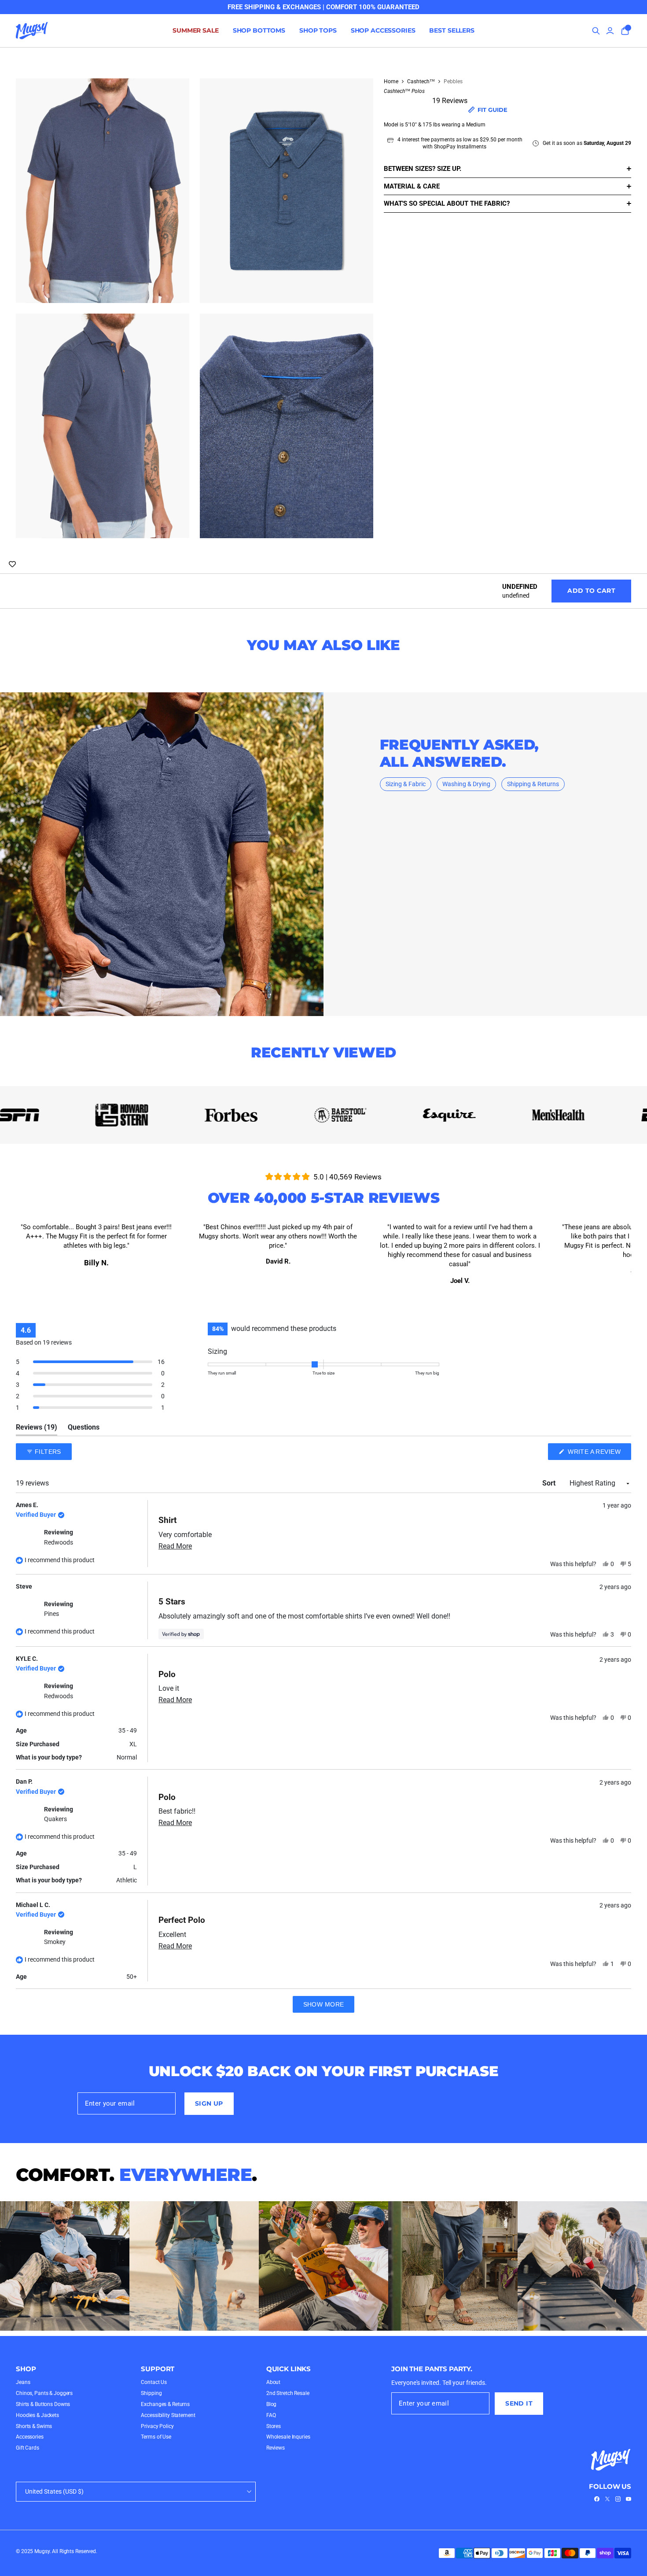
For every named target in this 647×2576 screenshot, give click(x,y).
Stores (274, 2426)
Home (391, 81)
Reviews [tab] (37, 1429)
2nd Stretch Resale (288, 2393)
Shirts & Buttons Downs (43, 2404)
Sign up (209, 2103)
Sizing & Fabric (406, 784)
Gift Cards (28, 2448)
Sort (550, 1483)
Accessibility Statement (168, 2415)
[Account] (610, 31)
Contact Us (154, 2382)
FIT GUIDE (493, 109)
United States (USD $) (54, 2491)
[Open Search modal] (596, 31)
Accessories (30, 2437)
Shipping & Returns (533, 784)
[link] (597, 2499)
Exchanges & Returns (165, 2404)
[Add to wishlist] (12, 565)
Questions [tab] (84, 1429)
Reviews (276, 2448)
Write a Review (599, 1454)
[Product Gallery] (195, 308)
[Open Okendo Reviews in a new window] (597, 1426)
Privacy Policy (157, 2426)
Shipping (151, 2393)
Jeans (23, 2382)
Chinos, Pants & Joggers (44, 2393)
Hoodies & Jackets (37, 2415)
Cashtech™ (421, 81)
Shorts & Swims (34, 2426)
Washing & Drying (466, 784)
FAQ (271, 2415)
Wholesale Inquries (288, 2437)
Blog (272, 2404)
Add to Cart (591, 591)
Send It (519, 2403)
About (273, 2382)
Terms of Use (156, 2437)
